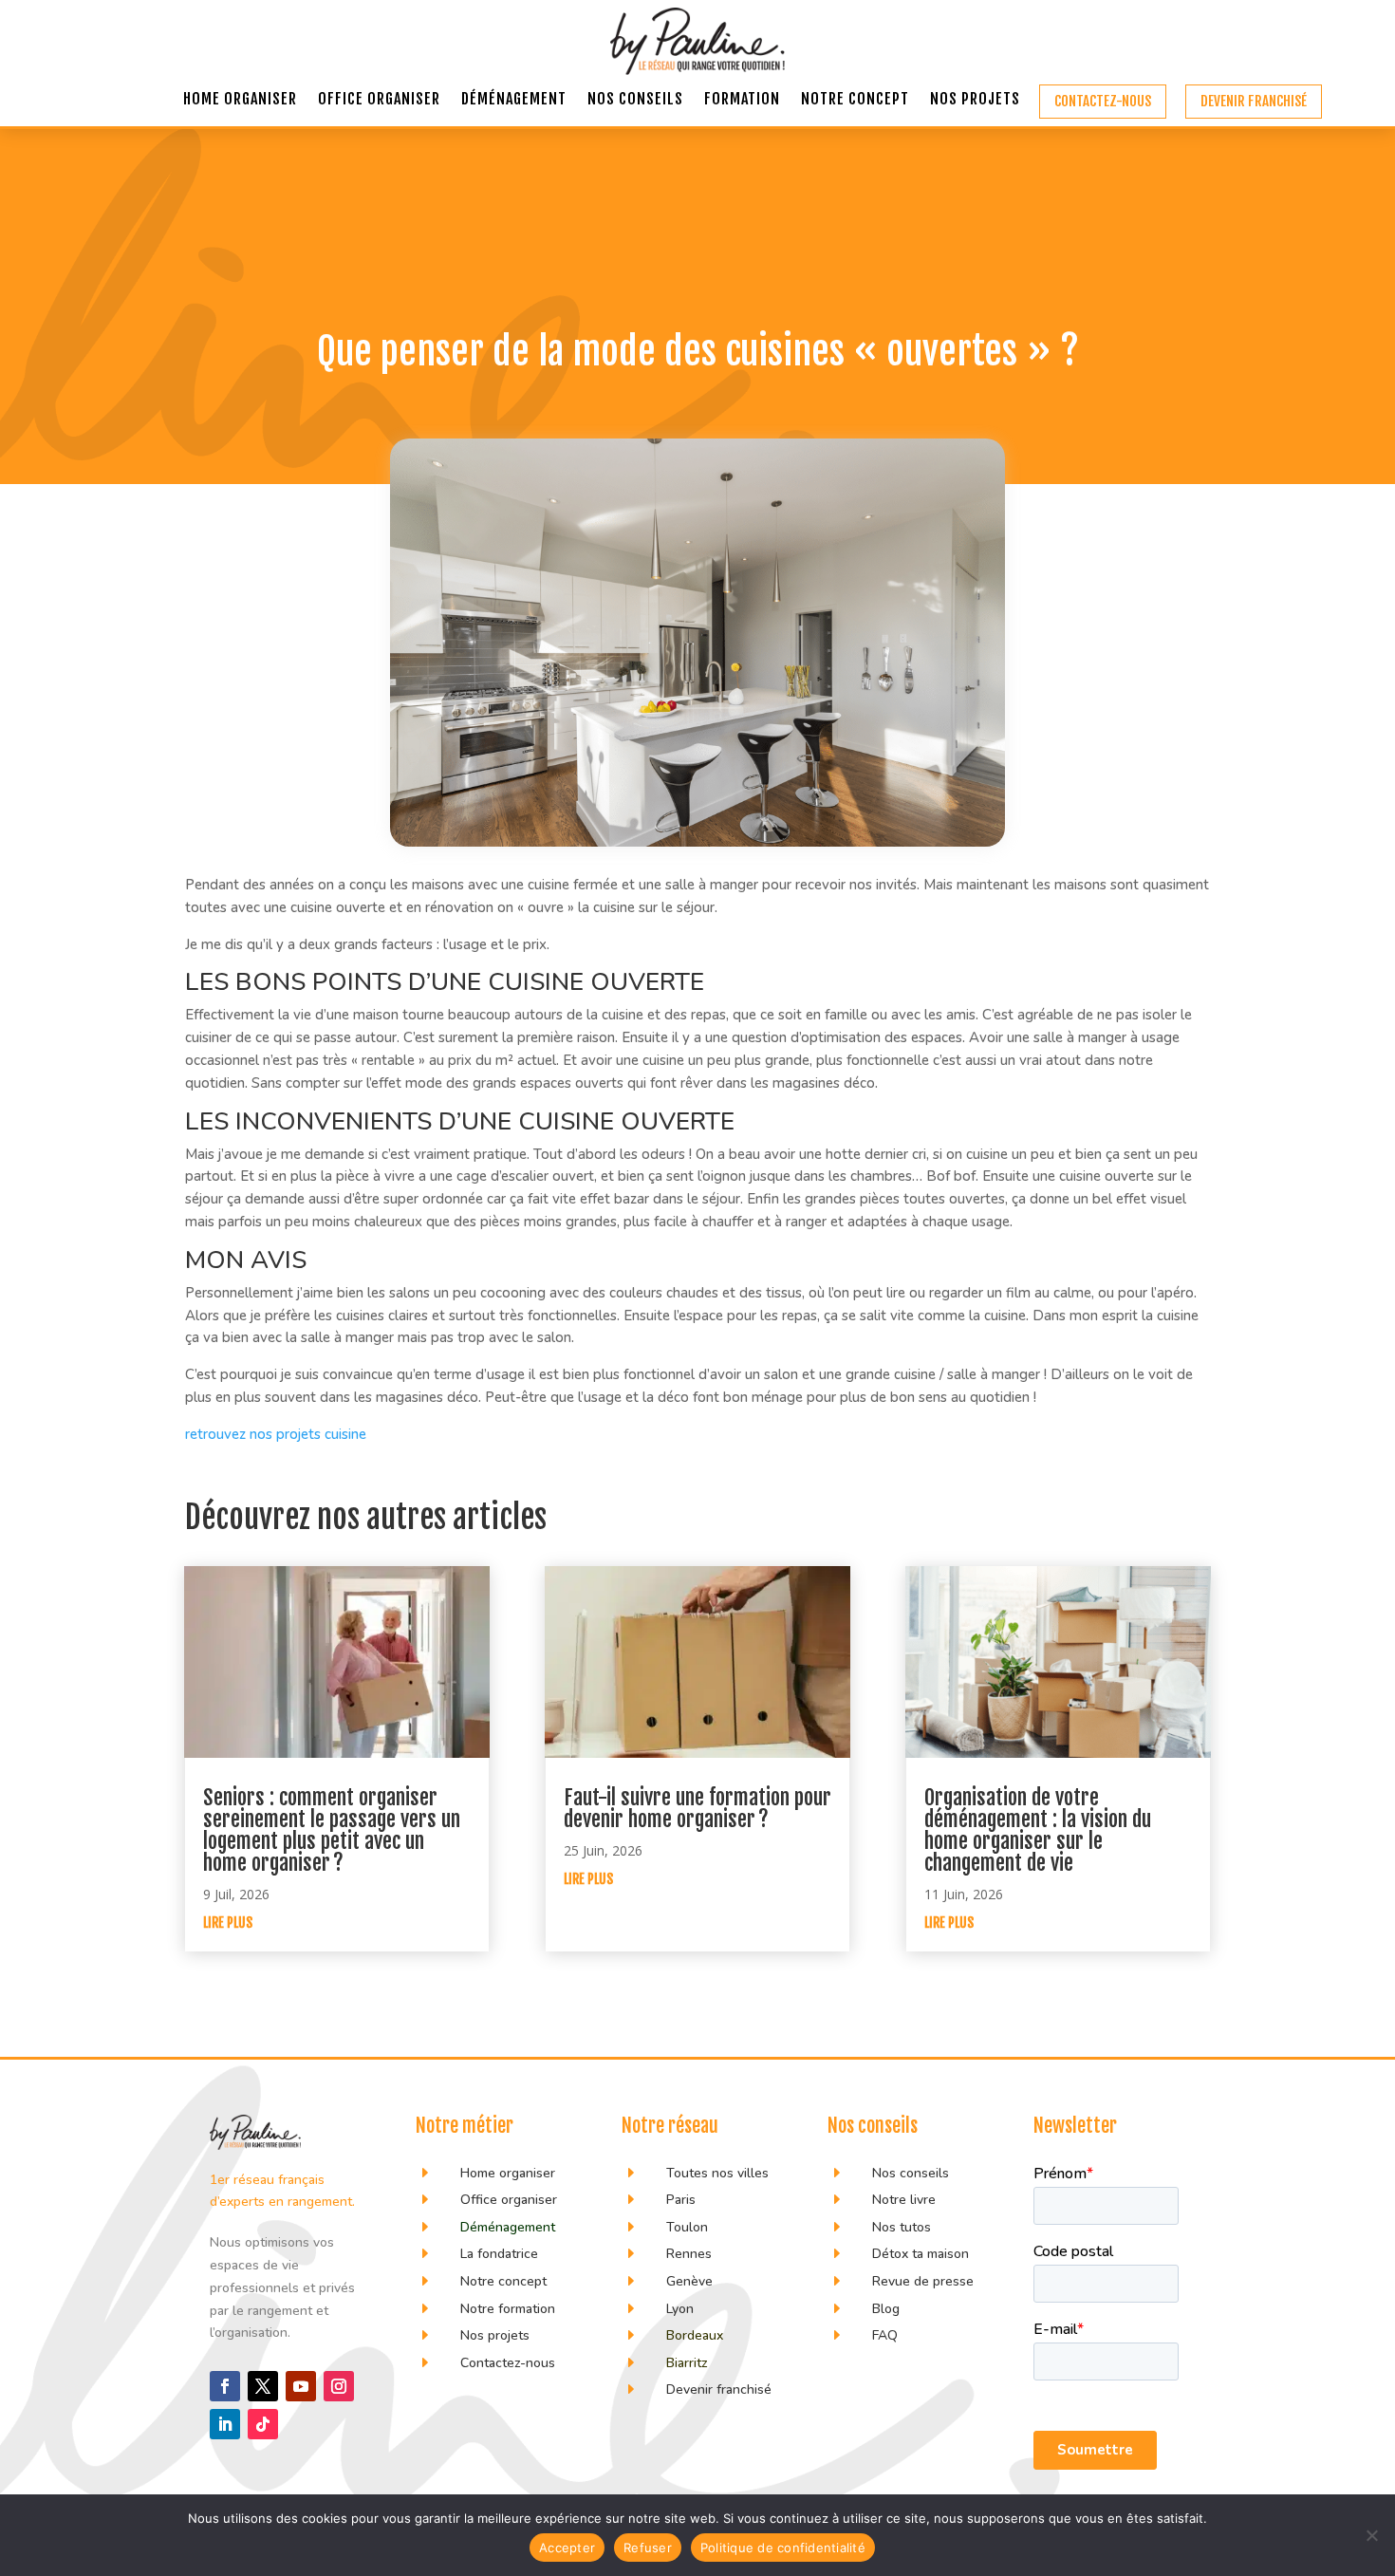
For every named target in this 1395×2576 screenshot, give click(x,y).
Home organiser (240, 100)
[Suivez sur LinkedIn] (225, 2424)
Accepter (567, 2548)
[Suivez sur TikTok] (263, 2424)
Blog (886, 2309)
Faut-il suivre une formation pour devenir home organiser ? (697, 1808)
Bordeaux (695, 2335)
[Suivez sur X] (263, 2386)
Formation (742, 100)
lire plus (228, 1923)
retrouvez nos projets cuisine (276, 1434)
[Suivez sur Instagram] (339, 2386)
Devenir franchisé (1254, 101)
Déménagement (514, 100)
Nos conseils (635, 100)
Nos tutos (903, 2227)
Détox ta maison (921, 2254)
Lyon (680, 2309)
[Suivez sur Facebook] (225, 2386)
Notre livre (904, 2200)
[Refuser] (1371, 2535)
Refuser (648, 2548)
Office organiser (379, 100)
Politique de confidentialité (783, 2548)
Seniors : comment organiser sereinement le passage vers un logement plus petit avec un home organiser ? (332, 1830)
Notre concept (855, 100)
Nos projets (975, 100)
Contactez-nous (1103, 101)
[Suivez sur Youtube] (301, 2386)
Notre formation (508, 2309)
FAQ (885, 2335)
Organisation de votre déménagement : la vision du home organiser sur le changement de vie (1038, 1830)
